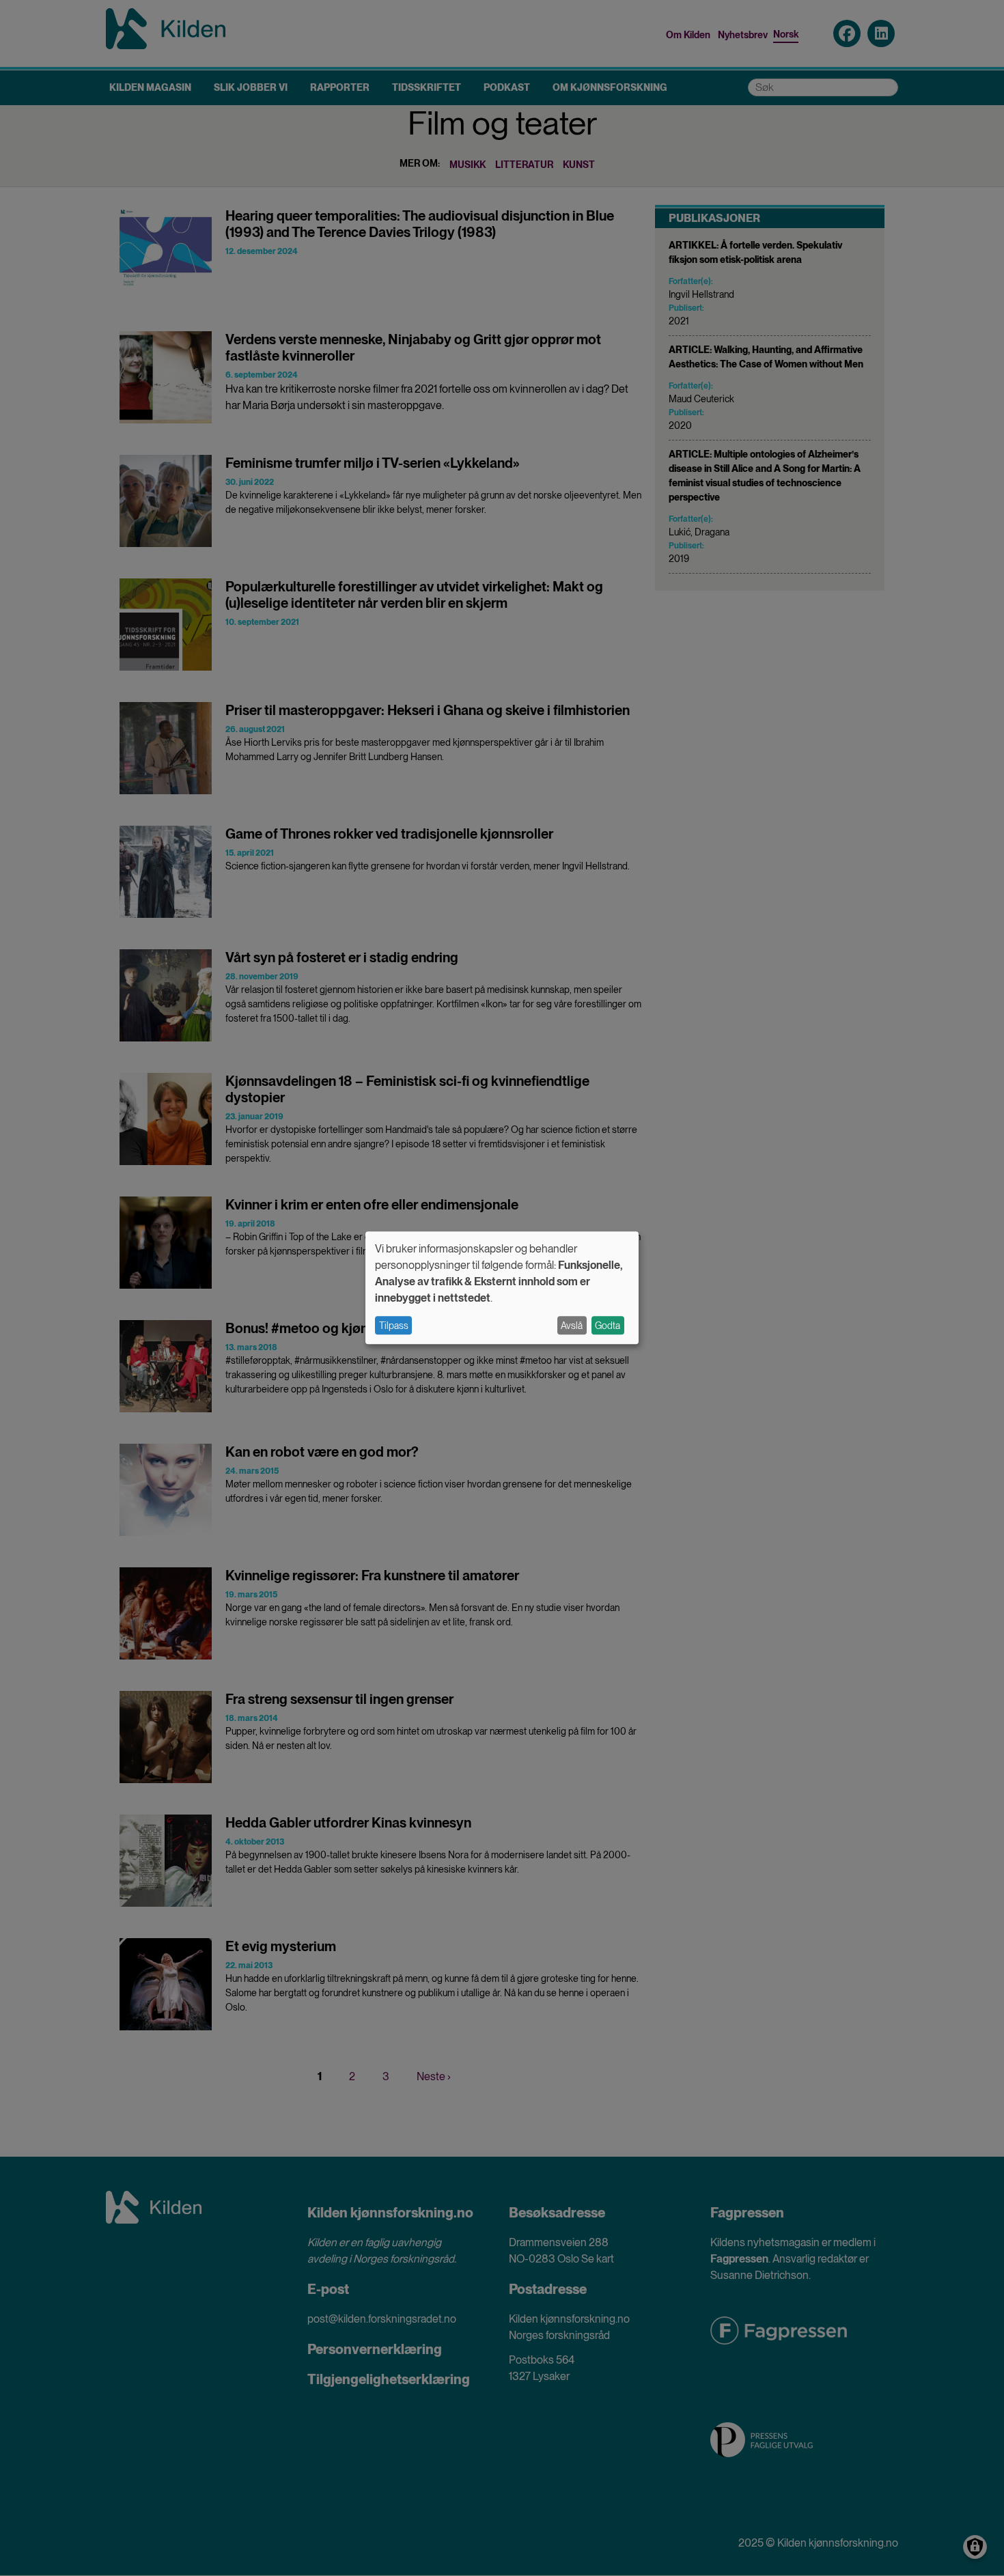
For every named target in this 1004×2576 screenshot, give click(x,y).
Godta (608, 1326)
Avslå (572, 1326)
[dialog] (502, 1288)
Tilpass (394, 1326)
